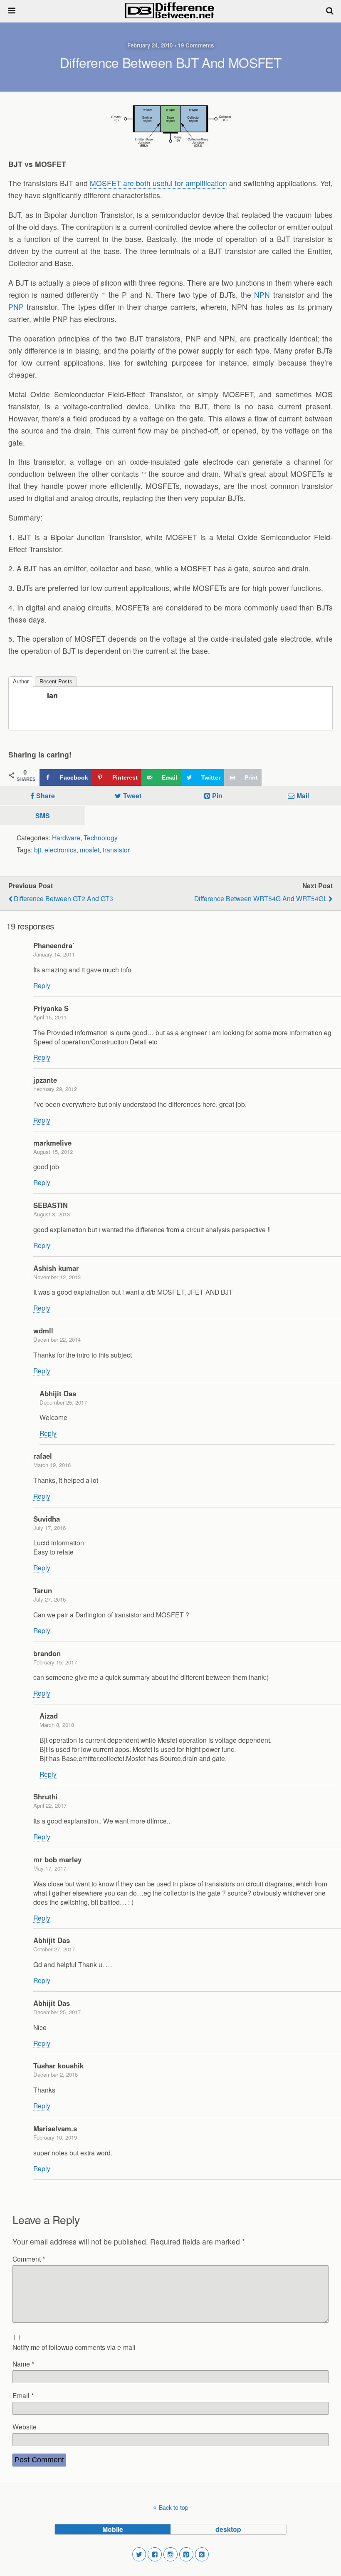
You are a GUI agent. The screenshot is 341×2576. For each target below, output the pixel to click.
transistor (116, 850)
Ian (52, 695)
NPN (263, 295)
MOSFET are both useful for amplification (158, 183)
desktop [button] (228, 2529)
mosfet (90, 850)
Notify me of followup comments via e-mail (74, 2347)
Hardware (66, 837)
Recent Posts (56, 681)
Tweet (132, 796)
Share (46, 796)
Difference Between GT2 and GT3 (63, 898)
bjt (38, 850)
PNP (17, 307)
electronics (61, 850)
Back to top (174, 2507)
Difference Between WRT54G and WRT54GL (261, 898)
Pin (217, 796)
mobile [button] (113, 2529)
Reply (42, 985)
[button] (139, 2554)
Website (25, 2427)
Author (21, 681)
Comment (29, 2259)
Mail (303, 796)
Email (23, 2395)
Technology (101, 837)
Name (23, 2364)
